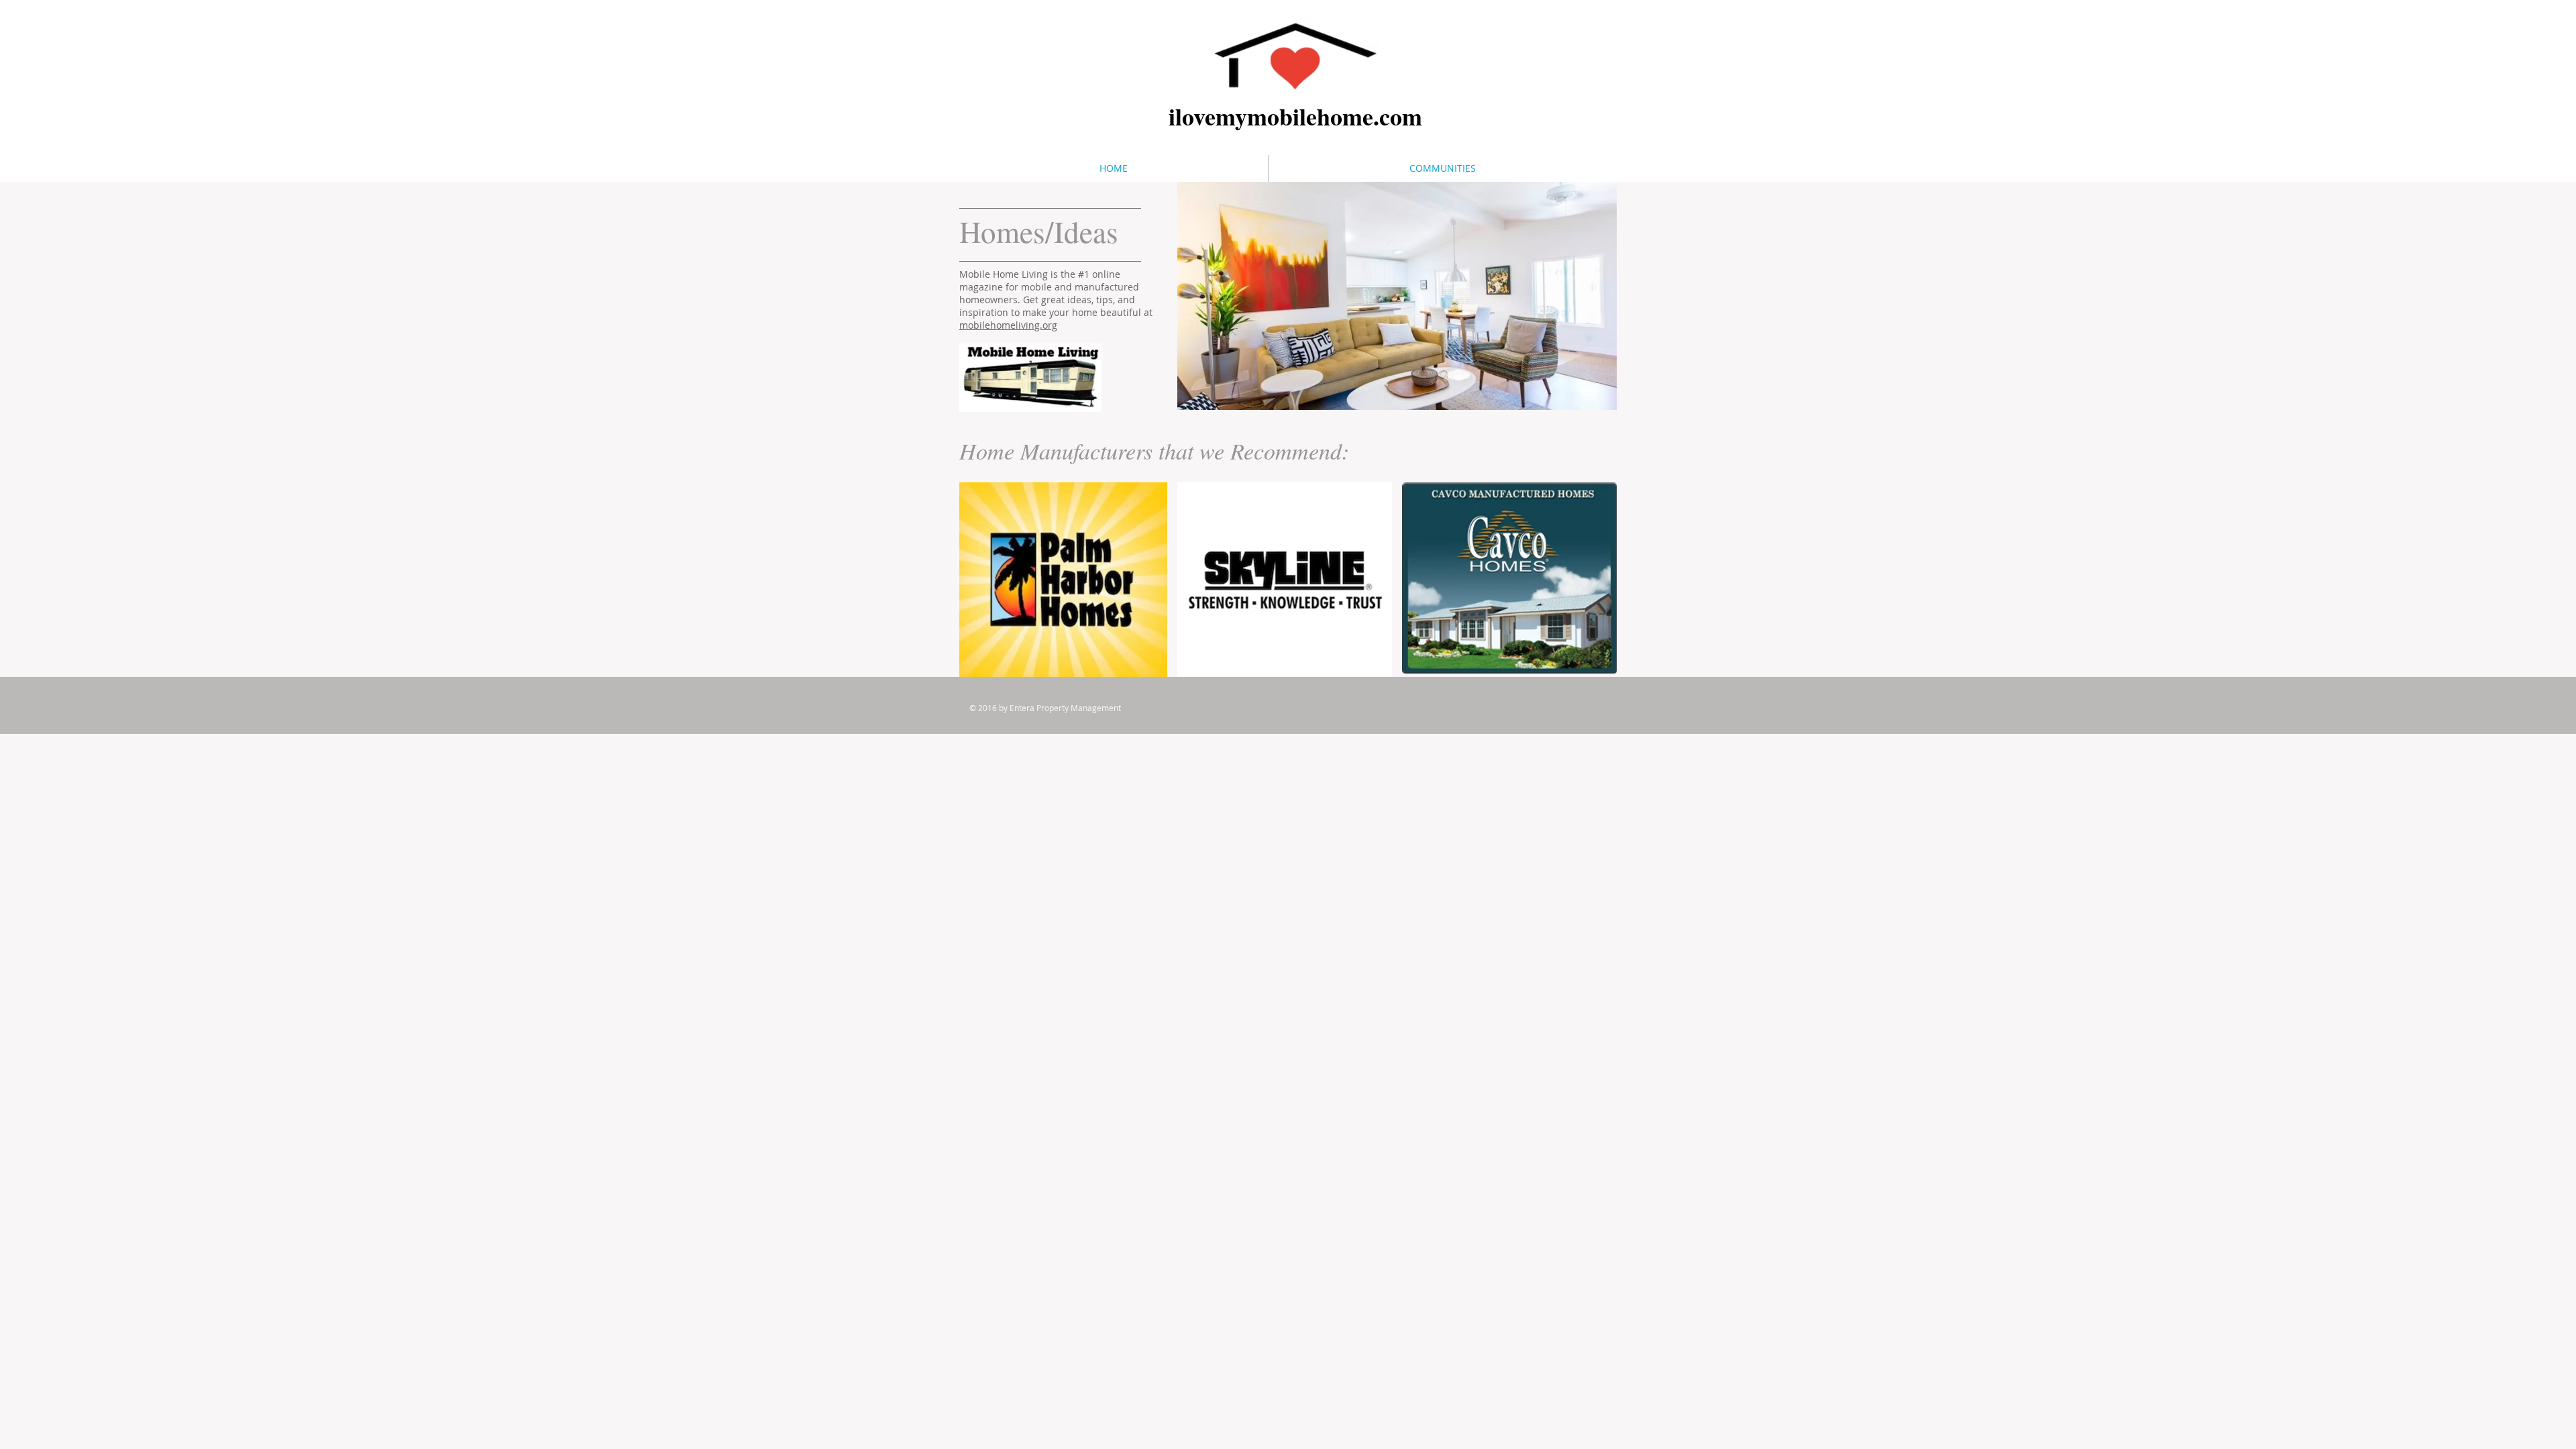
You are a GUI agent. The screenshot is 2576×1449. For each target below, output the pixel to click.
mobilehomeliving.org (1008, 325)
